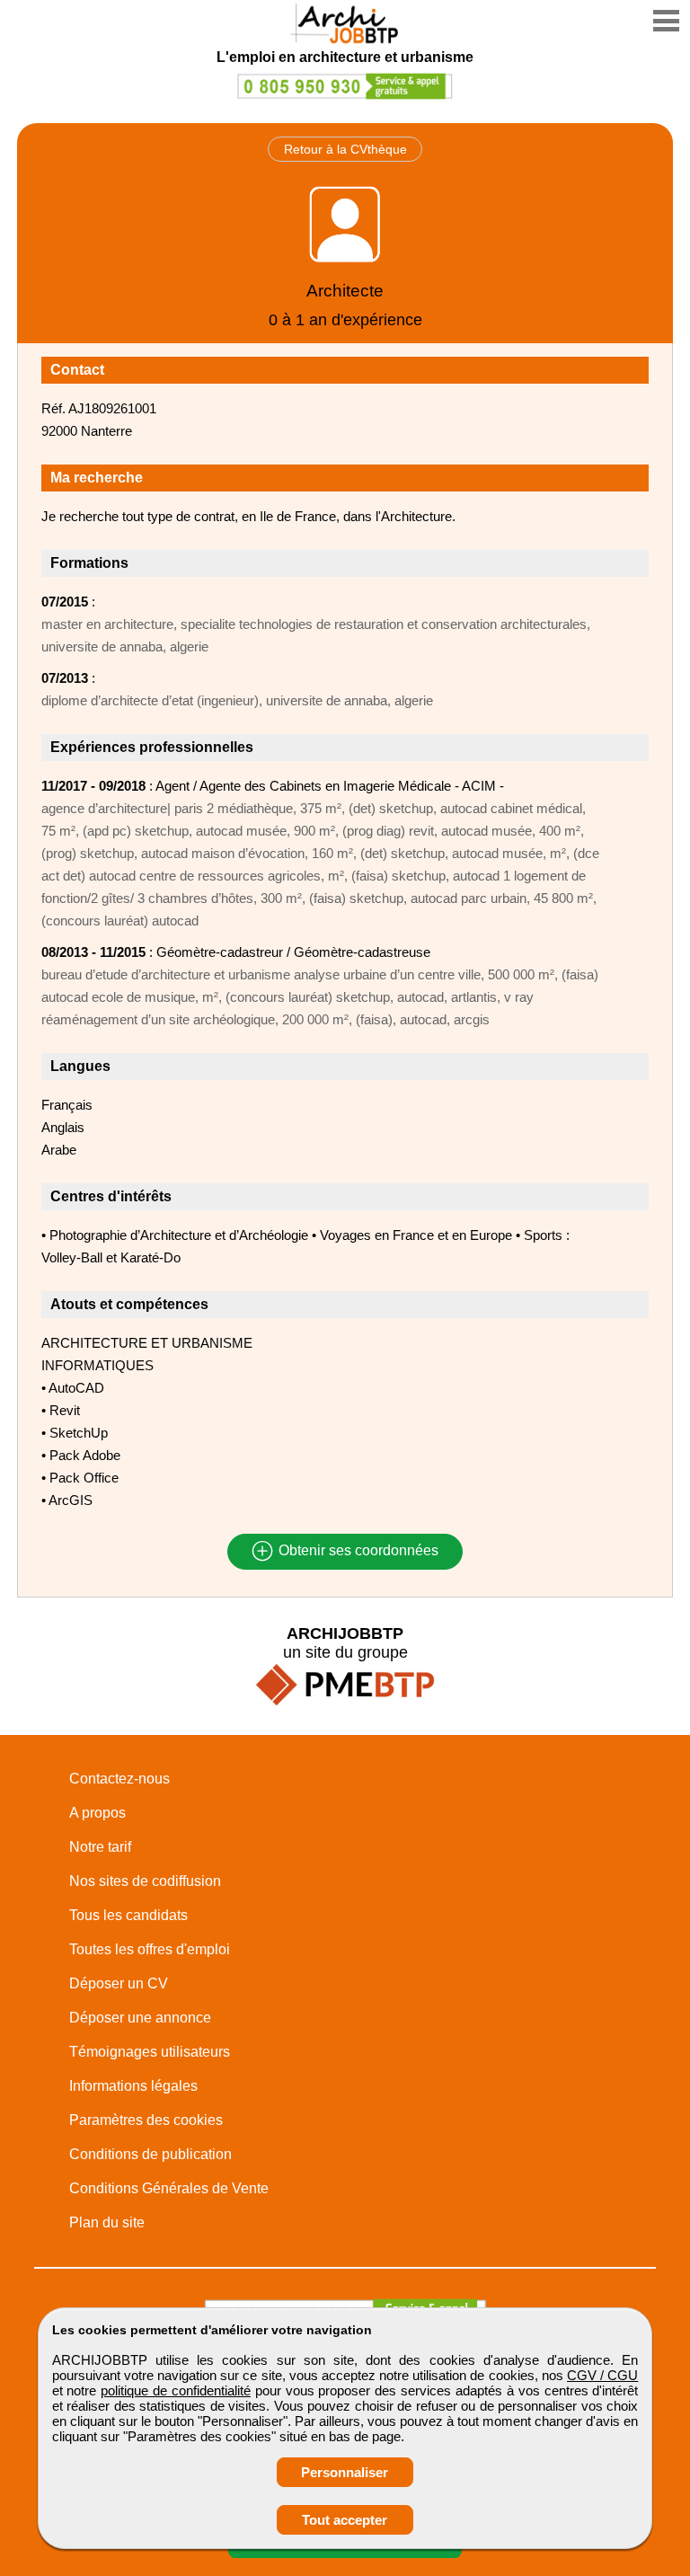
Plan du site (107, 2222)
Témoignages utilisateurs (150, 2052)
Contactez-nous (119, 1779)
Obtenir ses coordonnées (357, 1551)
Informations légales (133, 2086)
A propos (97, 1813)
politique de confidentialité (176, 2390)
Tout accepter (345, 2520)
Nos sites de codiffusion (145, 1881)
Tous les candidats (128, 1915)
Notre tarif (100, 1847)
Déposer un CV (119, 1983)
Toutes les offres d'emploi (150, 1949)
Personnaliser (345, 2472)
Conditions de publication (150, 2154)
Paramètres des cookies (146, 2120)
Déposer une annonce (140, 2018)
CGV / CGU (602, 2375)
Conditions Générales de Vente (169, 2188)
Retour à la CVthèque (345, 149)
